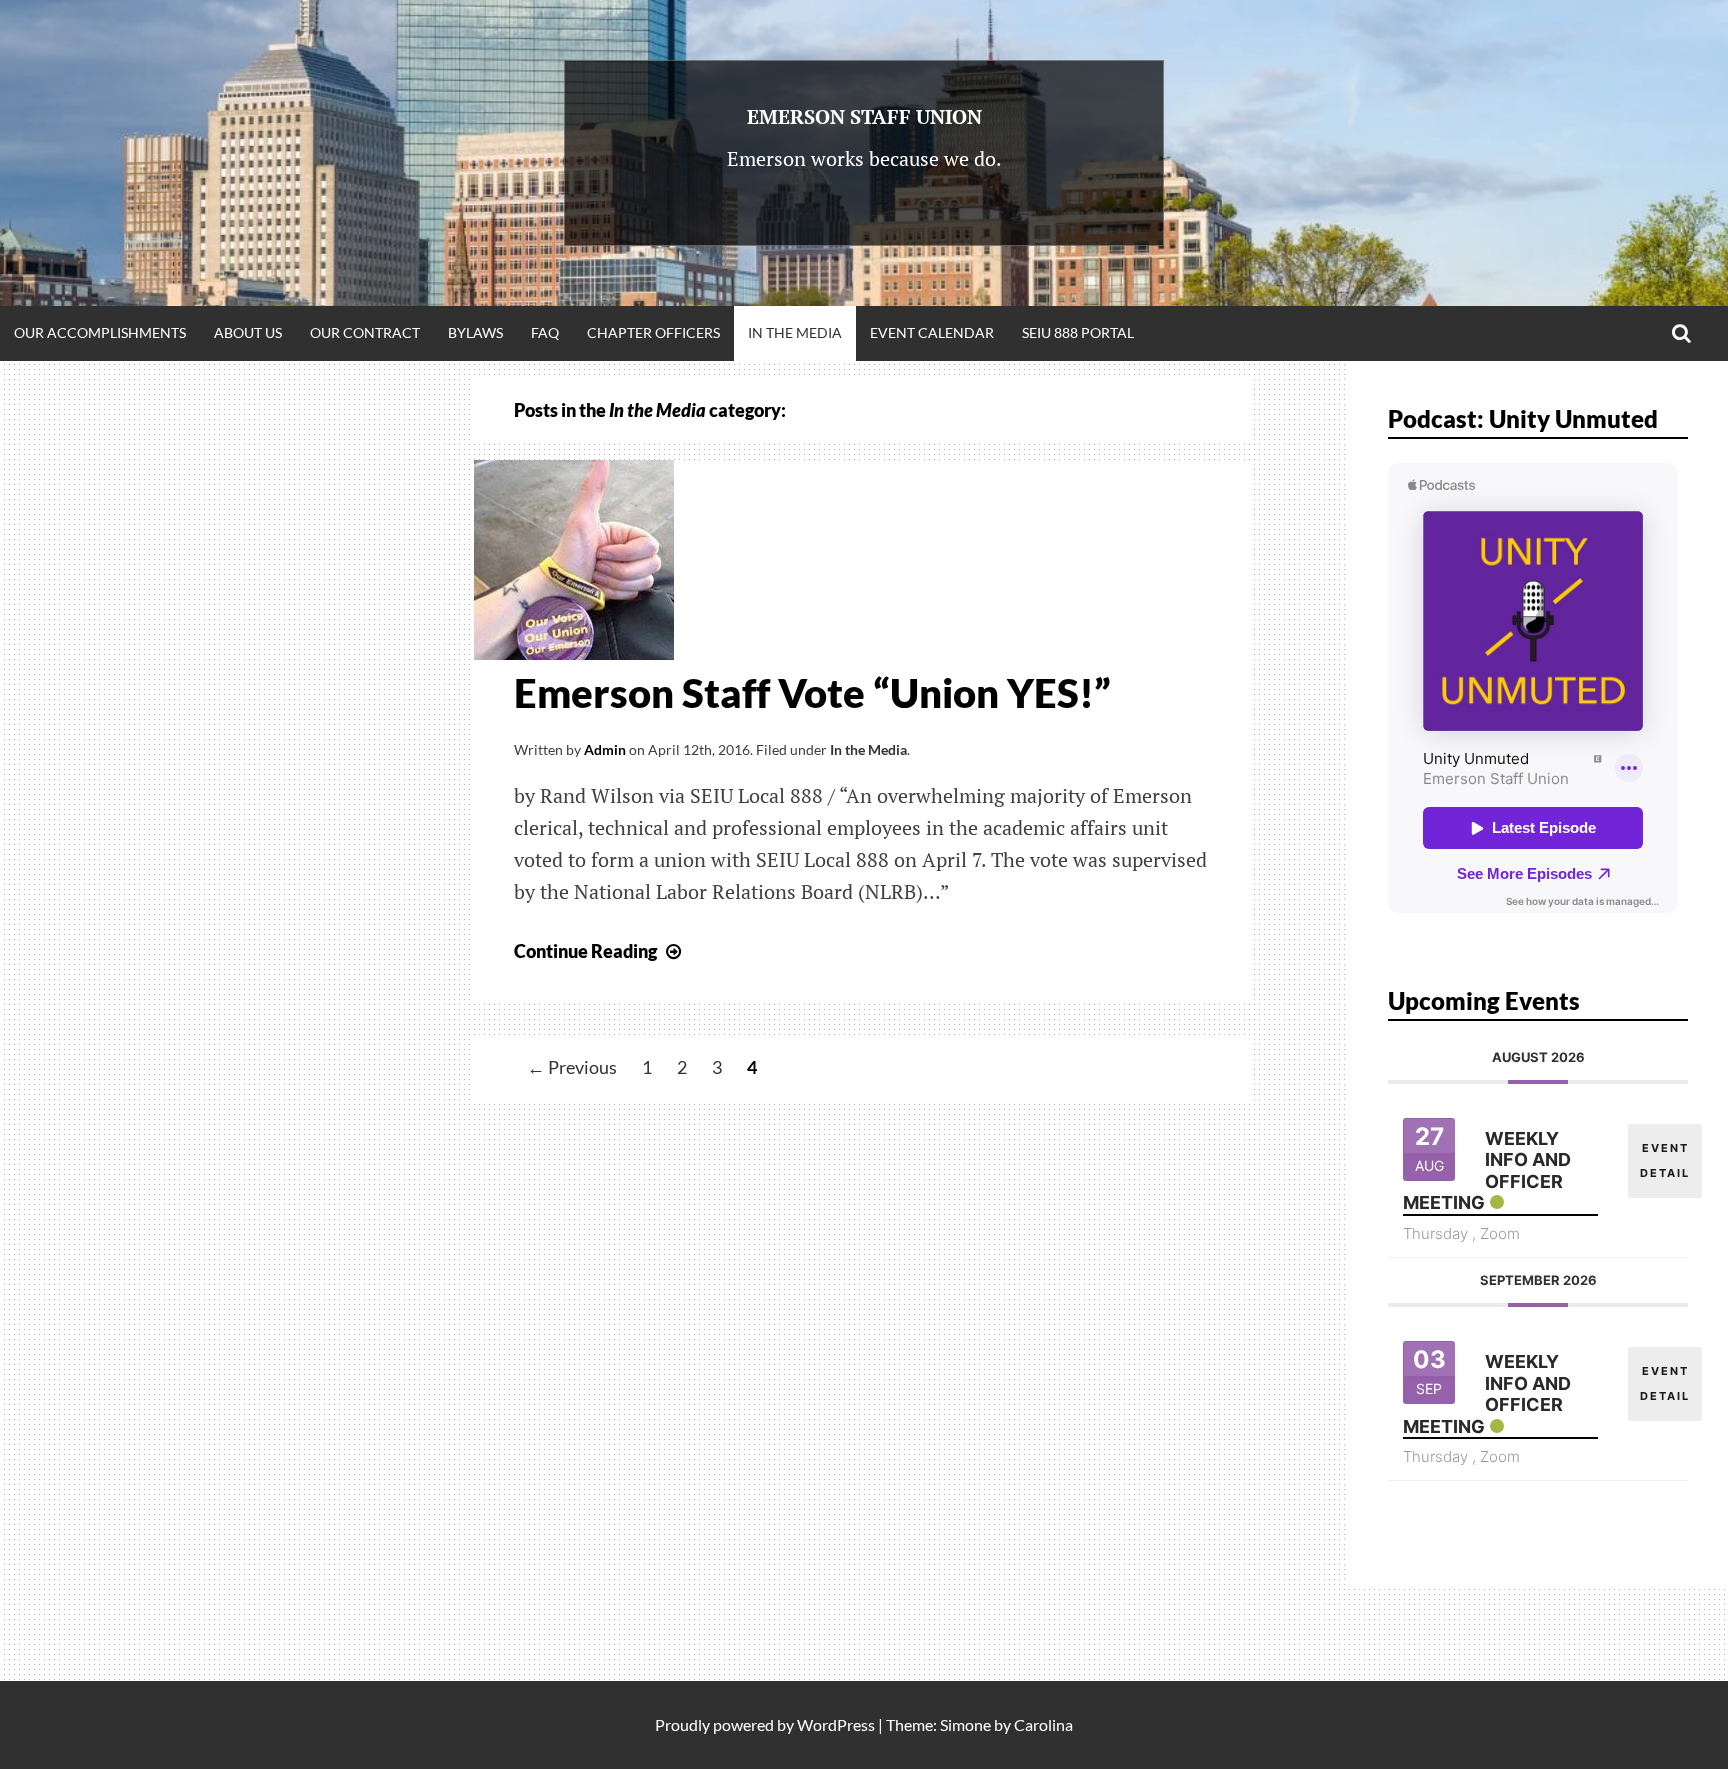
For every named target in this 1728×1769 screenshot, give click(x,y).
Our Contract (365, 332)
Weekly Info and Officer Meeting (1487, 1171)
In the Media (795, 332)
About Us (248, 332)
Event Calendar (932, 332)
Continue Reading (600, 951)
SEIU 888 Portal (1078, 332)
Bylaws (475, 332)
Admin (605, 749)
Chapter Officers (653, 332)
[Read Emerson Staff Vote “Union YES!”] (574, 653)
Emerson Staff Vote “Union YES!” (812, 693)
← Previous (572, 1068)
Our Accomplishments (100, 332)
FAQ (545, 332)
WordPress (836, 1724)
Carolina (1043, 1724)
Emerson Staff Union (864, 116)
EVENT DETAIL (1665, 1160)
